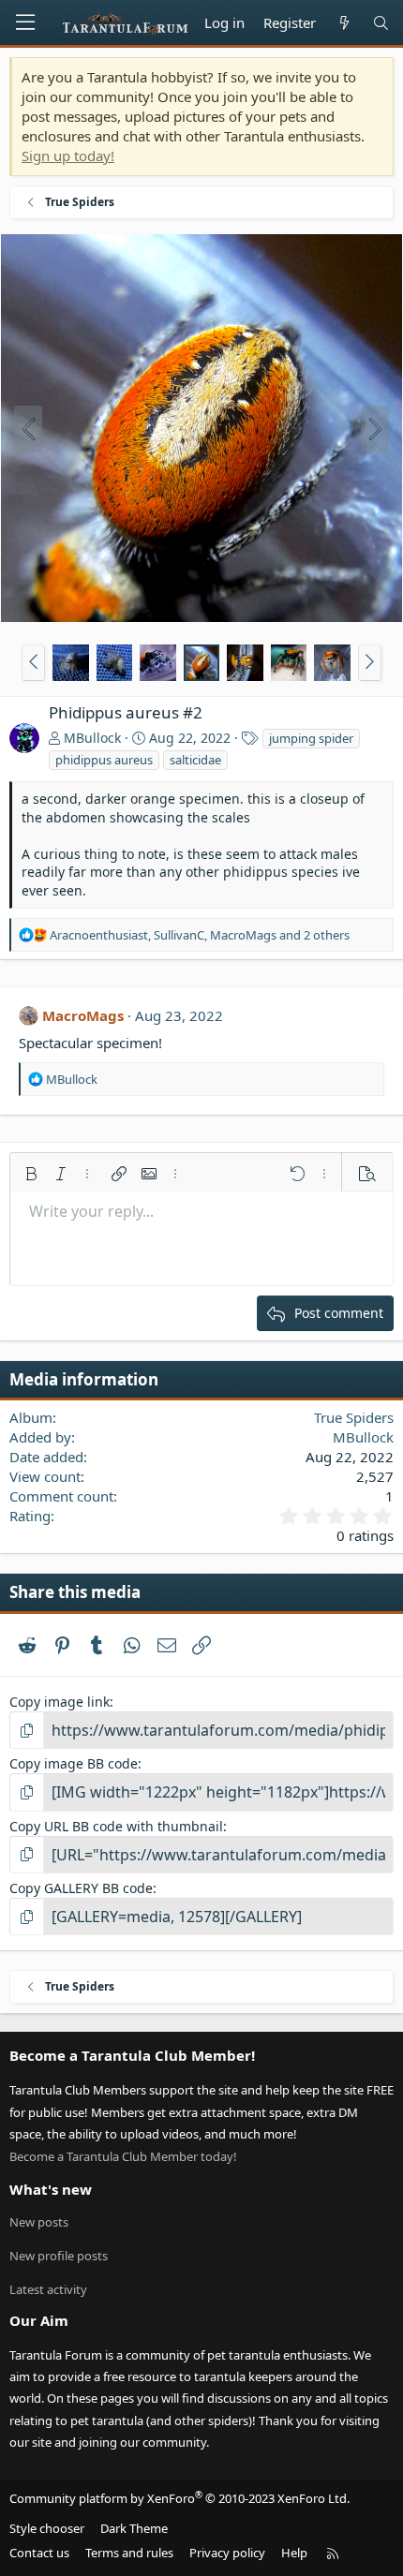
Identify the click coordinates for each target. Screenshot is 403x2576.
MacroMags (83, 1015)
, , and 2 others (200, 935)
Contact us (39, 2553)
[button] (33, 662)
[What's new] (343, 23)
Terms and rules (129, 2553)
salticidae (195, 760)
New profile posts (59, 2256)
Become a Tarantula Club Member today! (123, 2156)
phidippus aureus (104, 760)
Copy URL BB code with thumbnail (116, 1826)
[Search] (381, 23)
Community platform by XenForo (179, 2498)
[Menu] (25, 22)
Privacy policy (227, 2553)
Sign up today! (68, 155)
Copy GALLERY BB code (81, 1888)
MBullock (92, 738)
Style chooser (47, 2528)
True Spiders (354, 1417)
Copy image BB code (74, 1763)
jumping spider (311, 738)
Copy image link (60, 1702)
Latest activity (48, 2289)
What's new (51, 2189)
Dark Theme (134, 2528)
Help (294, 2553)
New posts (39, 2222)
